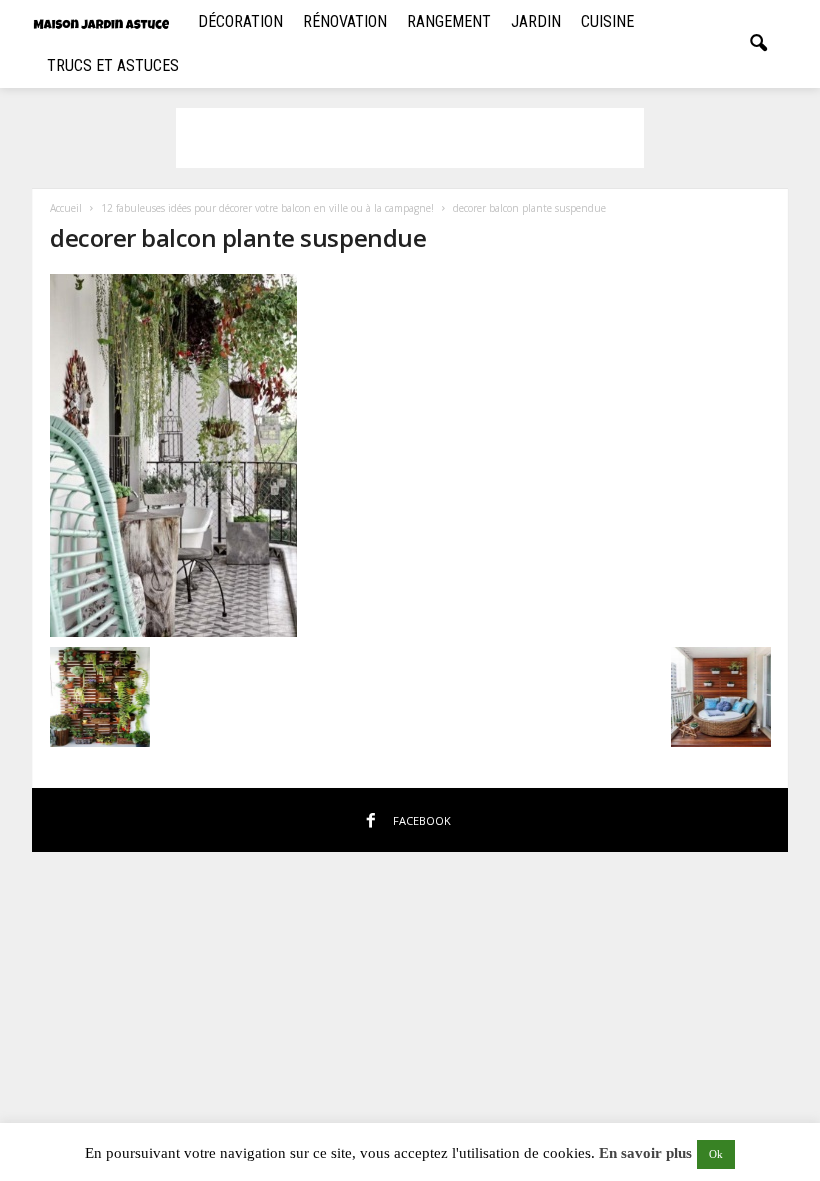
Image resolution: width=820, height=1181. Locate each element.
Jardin (536, 21)
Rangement (449, 21)
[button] (758, 44)
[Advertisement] (410, 138)
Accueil (66, 208)
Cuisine (607, 21)
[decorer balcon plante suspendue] (410, 455)
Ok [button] (716, 1154)
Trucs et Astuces (113, 65)
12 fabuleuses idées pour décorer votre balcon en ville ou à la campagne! (267, 208)
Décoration (240, 21)
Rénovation (345, 21)
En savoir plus (645, 1153)
